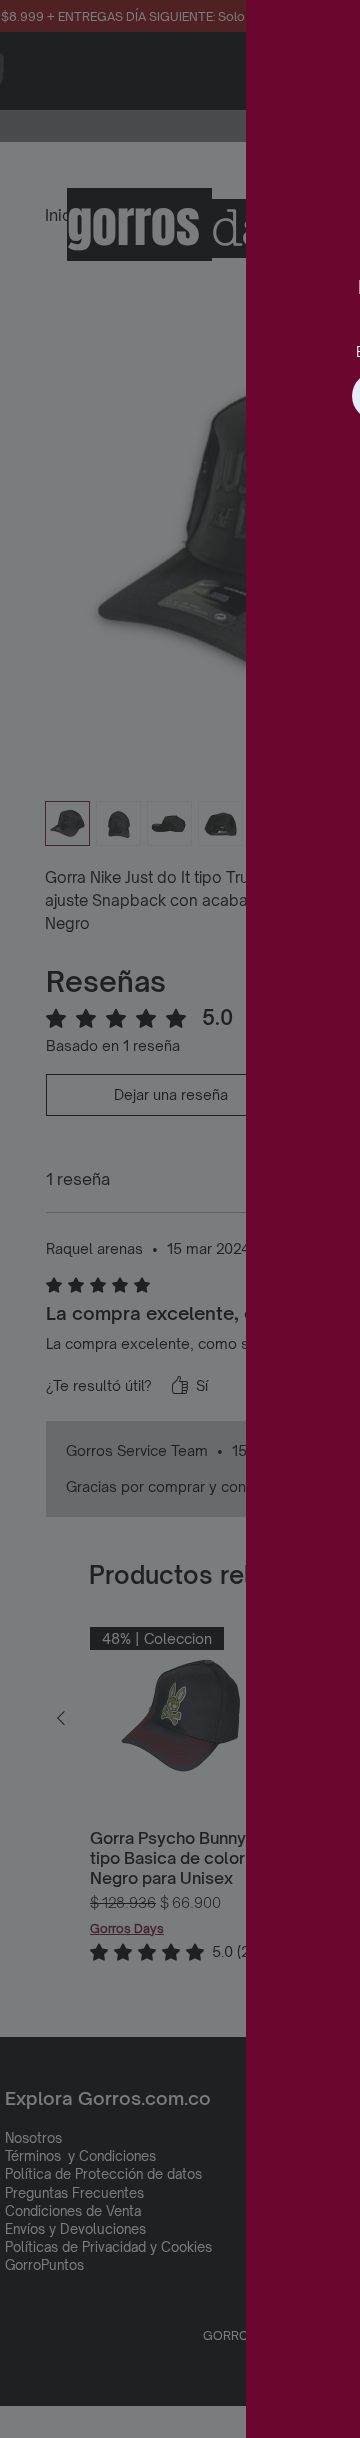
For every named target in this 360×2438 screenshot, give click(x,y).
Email (128, 351)
